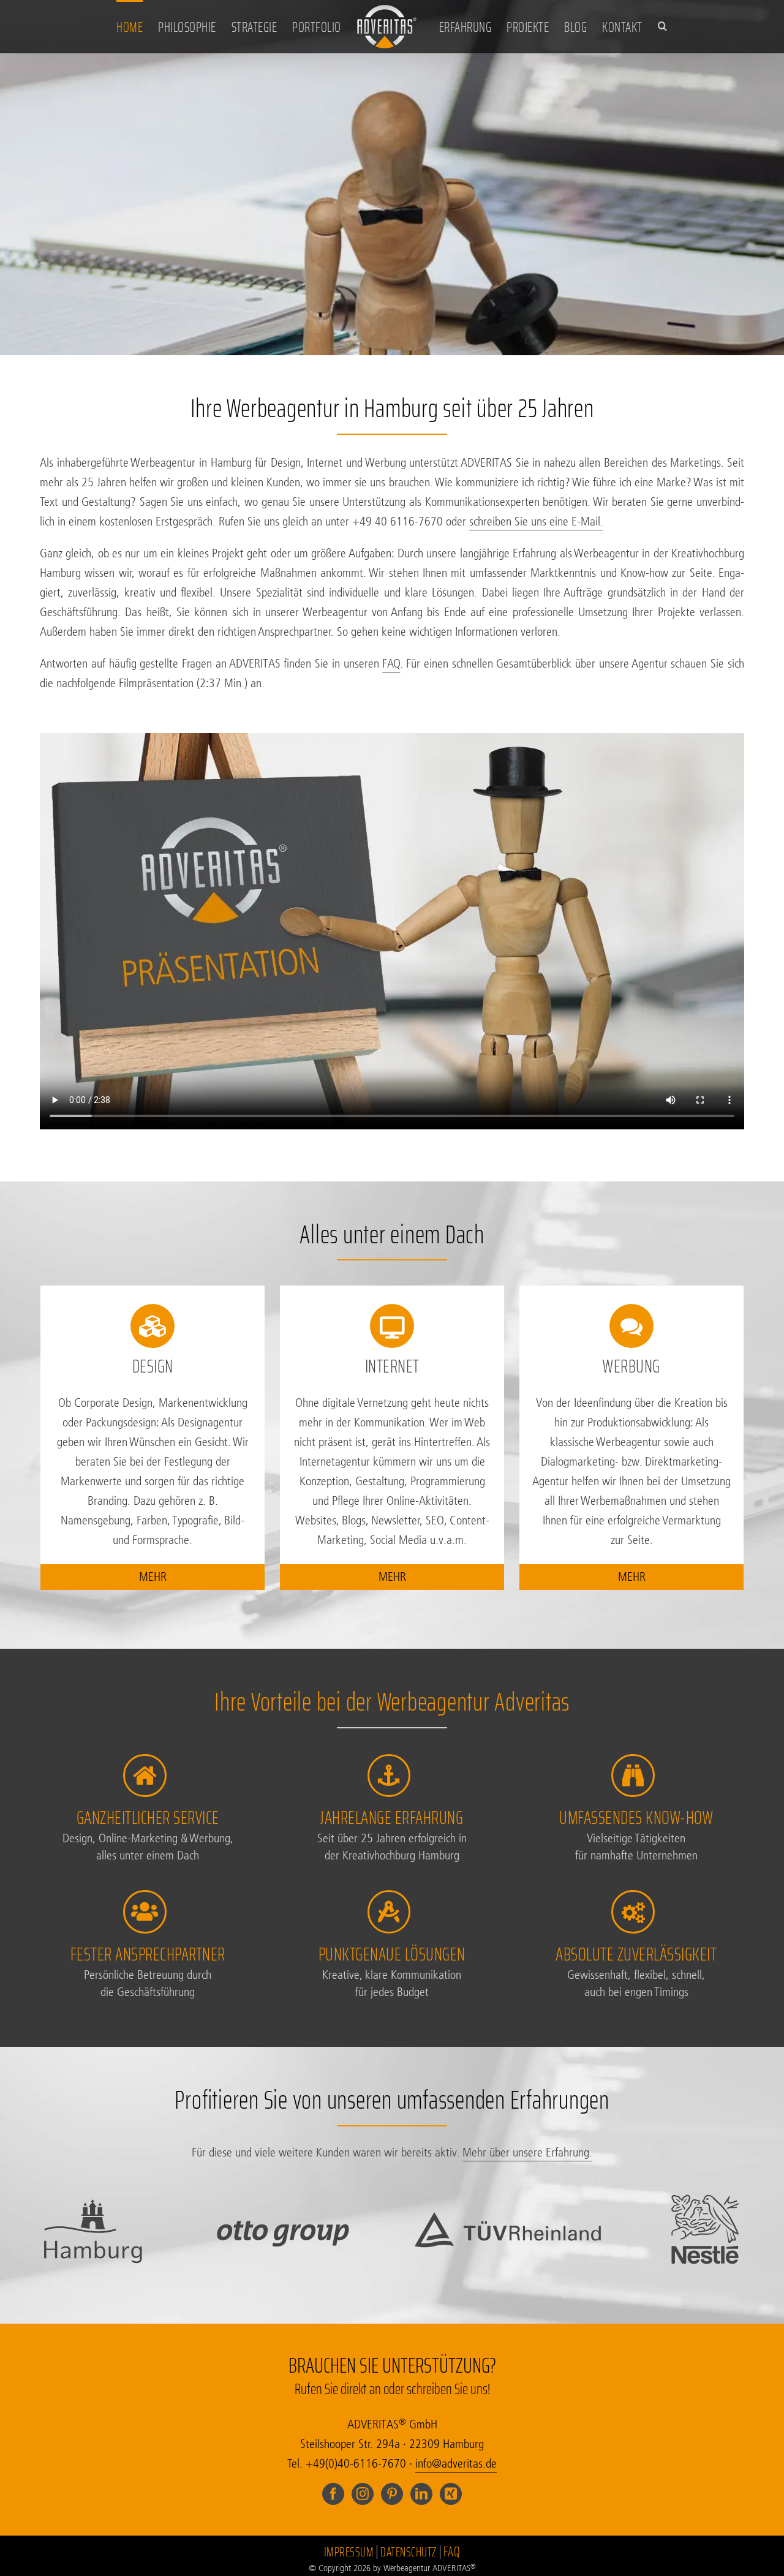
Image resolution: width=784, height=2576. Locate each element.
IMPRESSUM (349, 2552)
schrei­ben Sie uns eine (536, 522)
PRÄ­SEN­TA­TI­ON (392, 277)
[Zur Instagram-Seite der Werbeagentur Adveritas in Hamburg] (363, 2493)
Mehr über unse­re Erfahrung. (527, 2152)
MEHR (153, 1577)
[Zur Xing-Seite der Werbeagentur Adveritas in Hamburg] (451, 2493)
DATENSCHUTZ (409, 2552)
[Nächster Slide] (758, 200)
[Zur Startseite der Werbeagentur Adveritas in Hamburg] (387, 26)
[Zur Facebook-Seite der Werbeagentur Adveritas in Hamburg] (333, 2493)
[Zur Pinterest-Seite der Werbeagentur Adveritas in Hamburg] (392, 2493)
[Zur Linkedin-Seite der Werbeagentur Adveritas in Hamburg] (421, 2493)
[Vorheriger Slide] (26, 200)
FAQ (391, 664)
